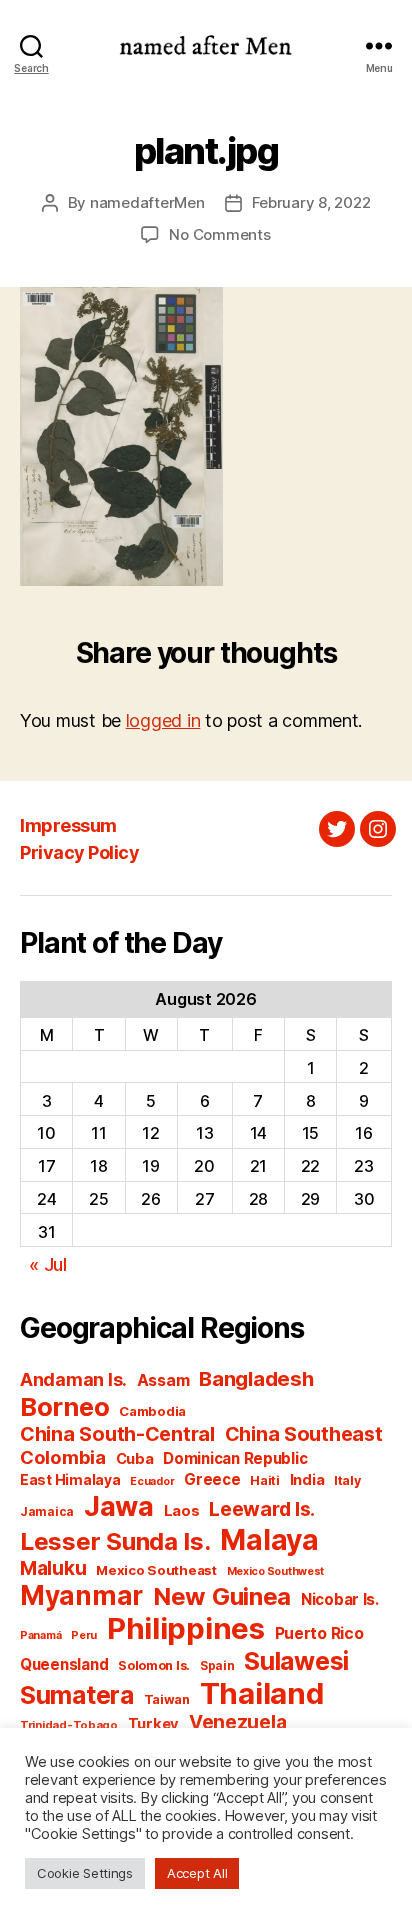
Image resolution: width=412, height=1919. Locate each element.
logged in (163, 720)
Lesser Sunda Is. (115, 1541)
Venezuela (238, 1722)
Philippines (186, 1628)
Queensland (64, 1664)
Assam (163, 1380)
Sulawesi (296, 1661)
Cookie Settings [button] (85, 1873)
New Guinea (222, 1596)
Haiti (265, 1480)
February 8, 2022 (311, 202)
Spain (217, 1665)
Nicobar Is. (340, 1599)
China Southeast (304, 1434)
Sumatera (77, 1695)
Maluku (53, 1568)
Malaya (269, 1540)
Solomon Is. (154, 1665)
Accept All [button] (197, 1873)
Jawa (119, 1506)
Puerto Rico (319, 1633)
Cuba (135, 1459)
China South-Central (117, 1434)
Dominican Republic (235, 1458)
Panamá (40, 1635)
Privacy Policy (79, 852)
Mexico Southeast (156, 1570)
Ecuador (152, 1481)
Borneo (64, 1406)
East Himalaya (70, 1480)
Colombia (63, 1457)
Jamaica (47, 1511)
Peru (84, 1635)
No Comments (219, 234)
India (307, 1480)
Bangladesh (256, 1378)
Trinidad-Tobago (69, 1725)
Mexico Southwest (276, 1571)
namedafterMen (147, 202)
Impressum (68, 825)
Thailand (262, 1693)
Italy (347, 1480)
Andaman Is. (73, 1379)
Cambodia (152, 1411)
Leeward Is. (262, 1509)
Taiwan (167, 1699)
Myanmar (81, 1595)
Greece (212, 1479)
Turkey (153, 1724)
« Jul (48, 1264)
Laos (182, 1511)
